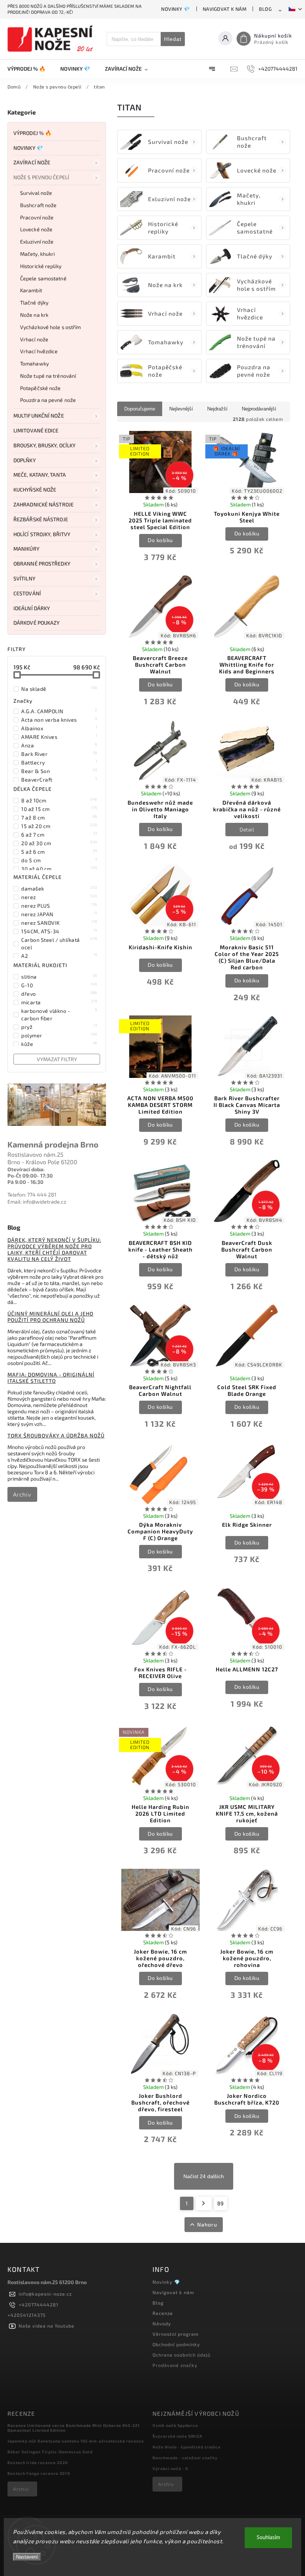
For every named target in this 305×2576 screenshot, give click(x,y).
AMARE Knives (59, 737)
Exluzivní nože (37, 241)
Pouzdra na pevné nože (48, 400)
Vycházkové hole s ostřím (50, 327)
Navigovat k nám (225, 9)
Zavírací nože (32, 162)
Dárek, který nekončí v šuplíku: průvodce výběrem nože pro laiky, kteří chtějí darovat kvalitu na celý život (54, 1249)
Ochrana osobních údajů (182, 2355)
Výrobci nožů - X (170, 2468)
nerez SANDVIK (59, 922)
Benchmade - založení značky (185, 2458)
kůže (59, 1044)
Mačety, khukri (37, 254)
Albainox (59, 728)
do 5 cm (59, 860)
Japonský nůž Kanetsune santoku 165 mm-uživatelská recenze (76, 2441)
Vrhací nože (34, 339)
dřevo (59, 994)
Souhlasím (268, 2538)
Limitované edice (36, 430)
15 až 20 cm (59, 826)
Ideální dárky (32, 608)
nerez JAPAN (59, 914)
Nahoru (207, 2224)
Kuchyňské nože (35, 490)
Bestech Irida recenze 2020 (38, 2462)
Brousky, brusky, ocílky (44, 445)
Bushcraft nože (38, 205)
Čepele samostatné (43, 278)
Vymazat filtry (57, 1059)
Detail (247, 829)
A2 (59, 956)
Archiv (22, 1494)
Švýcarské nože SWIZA (177, 2436)
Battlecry (59, 762)
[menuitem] (30, 69)
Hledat (173, 39)
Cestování (27, 593)
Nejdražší (217, 409)
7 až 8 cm (59, 817)
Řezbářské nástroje (41, 519)
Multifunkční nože (39, 416)
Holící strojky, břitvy (42, 534)
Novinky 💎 (176, 9)
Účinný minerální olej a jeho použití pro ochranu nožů (50, 1317)
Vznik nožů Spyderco (175, 2425)
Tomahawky (34, 363)
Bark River (59, 754)
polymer (59, 1035)
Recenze (163, 2313)
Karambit (31, 290)
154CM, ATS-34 (59, 931)
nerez (59, 897)
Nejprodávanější (259, 409)
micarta (59, 1002)
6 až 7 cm (59, 834)
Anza (59, 745)
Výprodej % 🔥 (32, 133)
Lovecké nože (36, 229)
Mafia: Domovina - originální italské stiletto (51, 1378)
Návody (162, 2324)
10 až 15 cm (59, 809)
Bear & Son (59, 771)
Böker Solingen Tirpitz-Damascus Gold (50, 2452)
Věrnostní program (176, 2334)
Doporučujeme (140, 409)
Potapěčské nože (41, 388)
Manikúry (26, 549)
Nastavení (27, 2557)
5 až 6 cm (59, 851)
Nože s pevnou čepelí (41, 177)
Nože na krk (34, 315)
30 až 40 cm (59, 869)
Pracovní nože (37, 217)
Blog (265, 9)
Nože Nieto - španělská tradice (187, 2447)
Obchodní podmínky (176, 2344)
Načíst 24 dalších (204, 2176)
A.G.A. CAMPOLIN (59, 711)
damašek (59, 888)
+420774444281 (38, 2305)
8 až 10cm (59, 800)
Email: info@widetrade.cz (37, 1202)
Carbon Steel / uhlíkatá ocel (59, 943)
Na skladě (59, 689)
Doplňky (25, 460)
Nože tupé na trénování (48, 376)
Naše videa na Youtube (46, 2326)
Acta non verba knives (59, 719)
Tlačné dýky (34, 302)
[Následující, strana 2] (204, 2203)
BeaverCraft (59, 779)
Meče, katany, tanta (40, 475)
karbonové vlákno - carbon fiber (59, 1014)
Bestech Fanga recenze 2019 (39, 2473)
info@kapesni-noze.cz (45, 2294)
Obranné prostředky (42, 563)
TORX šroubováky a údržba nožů (56, 1435)
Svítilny (24, 578)
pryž (59, 1027)
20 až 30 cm (59, 843)
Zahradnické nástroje (44, 504)
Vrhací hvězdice (39, 351)
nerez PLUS (59, 905)
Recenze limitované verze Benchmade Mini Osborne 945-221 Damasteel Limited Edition (74, 2428)
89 (220, 2203)
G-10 (59, 985)
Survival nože (36, 193)
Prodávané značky (175, 2365)
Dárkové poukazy (37, 623)
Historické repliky (41, 266)
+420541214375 (27, 2315)
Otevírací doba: (26, 1169)
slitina (59, 976)
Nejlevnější (181, 409)
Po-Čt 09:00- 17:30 (30, 1176)
